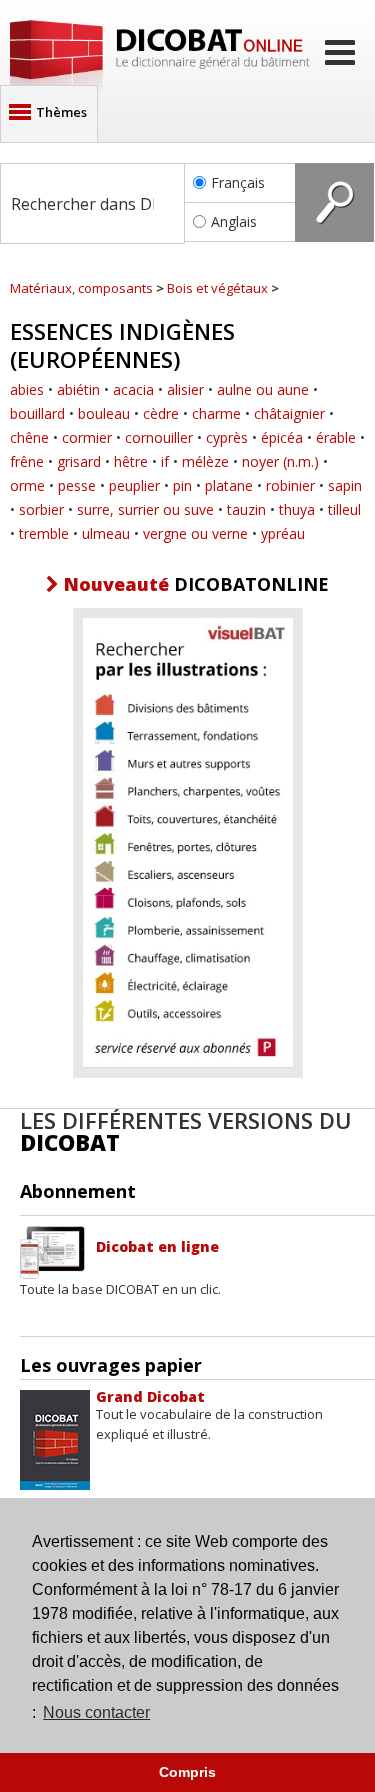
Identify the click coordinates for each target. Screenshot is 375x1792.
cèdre (161, 413)
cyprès (227, 437)
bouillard (37, 413)
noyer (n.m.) (280, 461)
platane (229, 485)
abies (27, 389)
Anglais (234, 221)
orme (27, 485)
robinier (290, 485)
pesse (77, 485)
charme (216, 413)
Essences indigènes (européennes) (122, 345)
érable (336, 437)
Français (238, 182)
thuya (297, 509)
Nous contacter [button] (96, 1712)
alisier (185, 389)
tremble (44, 533)
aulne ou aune (263, 389)
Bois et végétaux (217, 288)
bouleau (104, 413)
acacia (133, 389)
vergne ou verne (195, 533)
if (165, 461)
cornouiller (159, 437)
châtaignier (289, 413)
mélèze (205, 461)
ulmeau (106, 533)
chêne (29, 437)
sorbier (41, 509)
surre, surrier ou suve (145, 509)
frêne (27, 461)
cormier (87, 437)
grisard (79, 461)
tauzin (246, 509)
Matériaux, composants (81, 288)
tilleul (344, 509)
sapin (345, 485)
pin (182, 485)
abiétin (78, 389)
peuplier (134, 485)
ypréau (283, 533)
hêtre (131, 461)
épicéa (282, 437)
